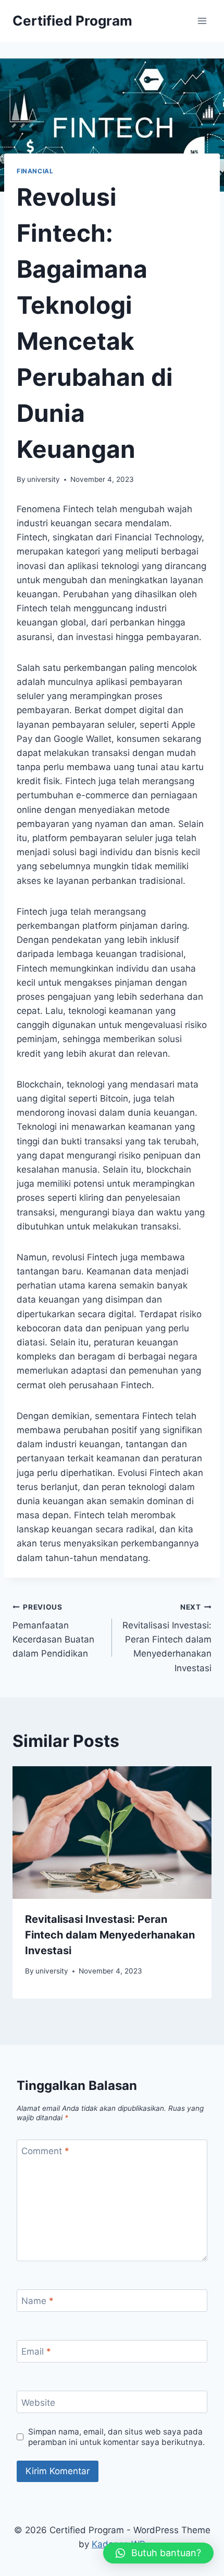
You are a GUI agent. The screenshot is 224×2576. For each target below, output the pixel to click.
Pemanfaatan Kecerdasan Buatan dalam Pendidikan (53, 1631)
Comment (45, 2151)
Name (38, 2301)
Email (36, 2352)
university (43, 479)
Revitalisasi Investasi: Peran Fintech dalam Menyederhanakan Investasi (167, 1638)
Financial (35, 171)
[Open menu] (202, 21)
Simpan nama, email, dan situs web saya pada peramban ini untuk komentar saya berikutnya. (116, 2437)
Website (38, 2403)
